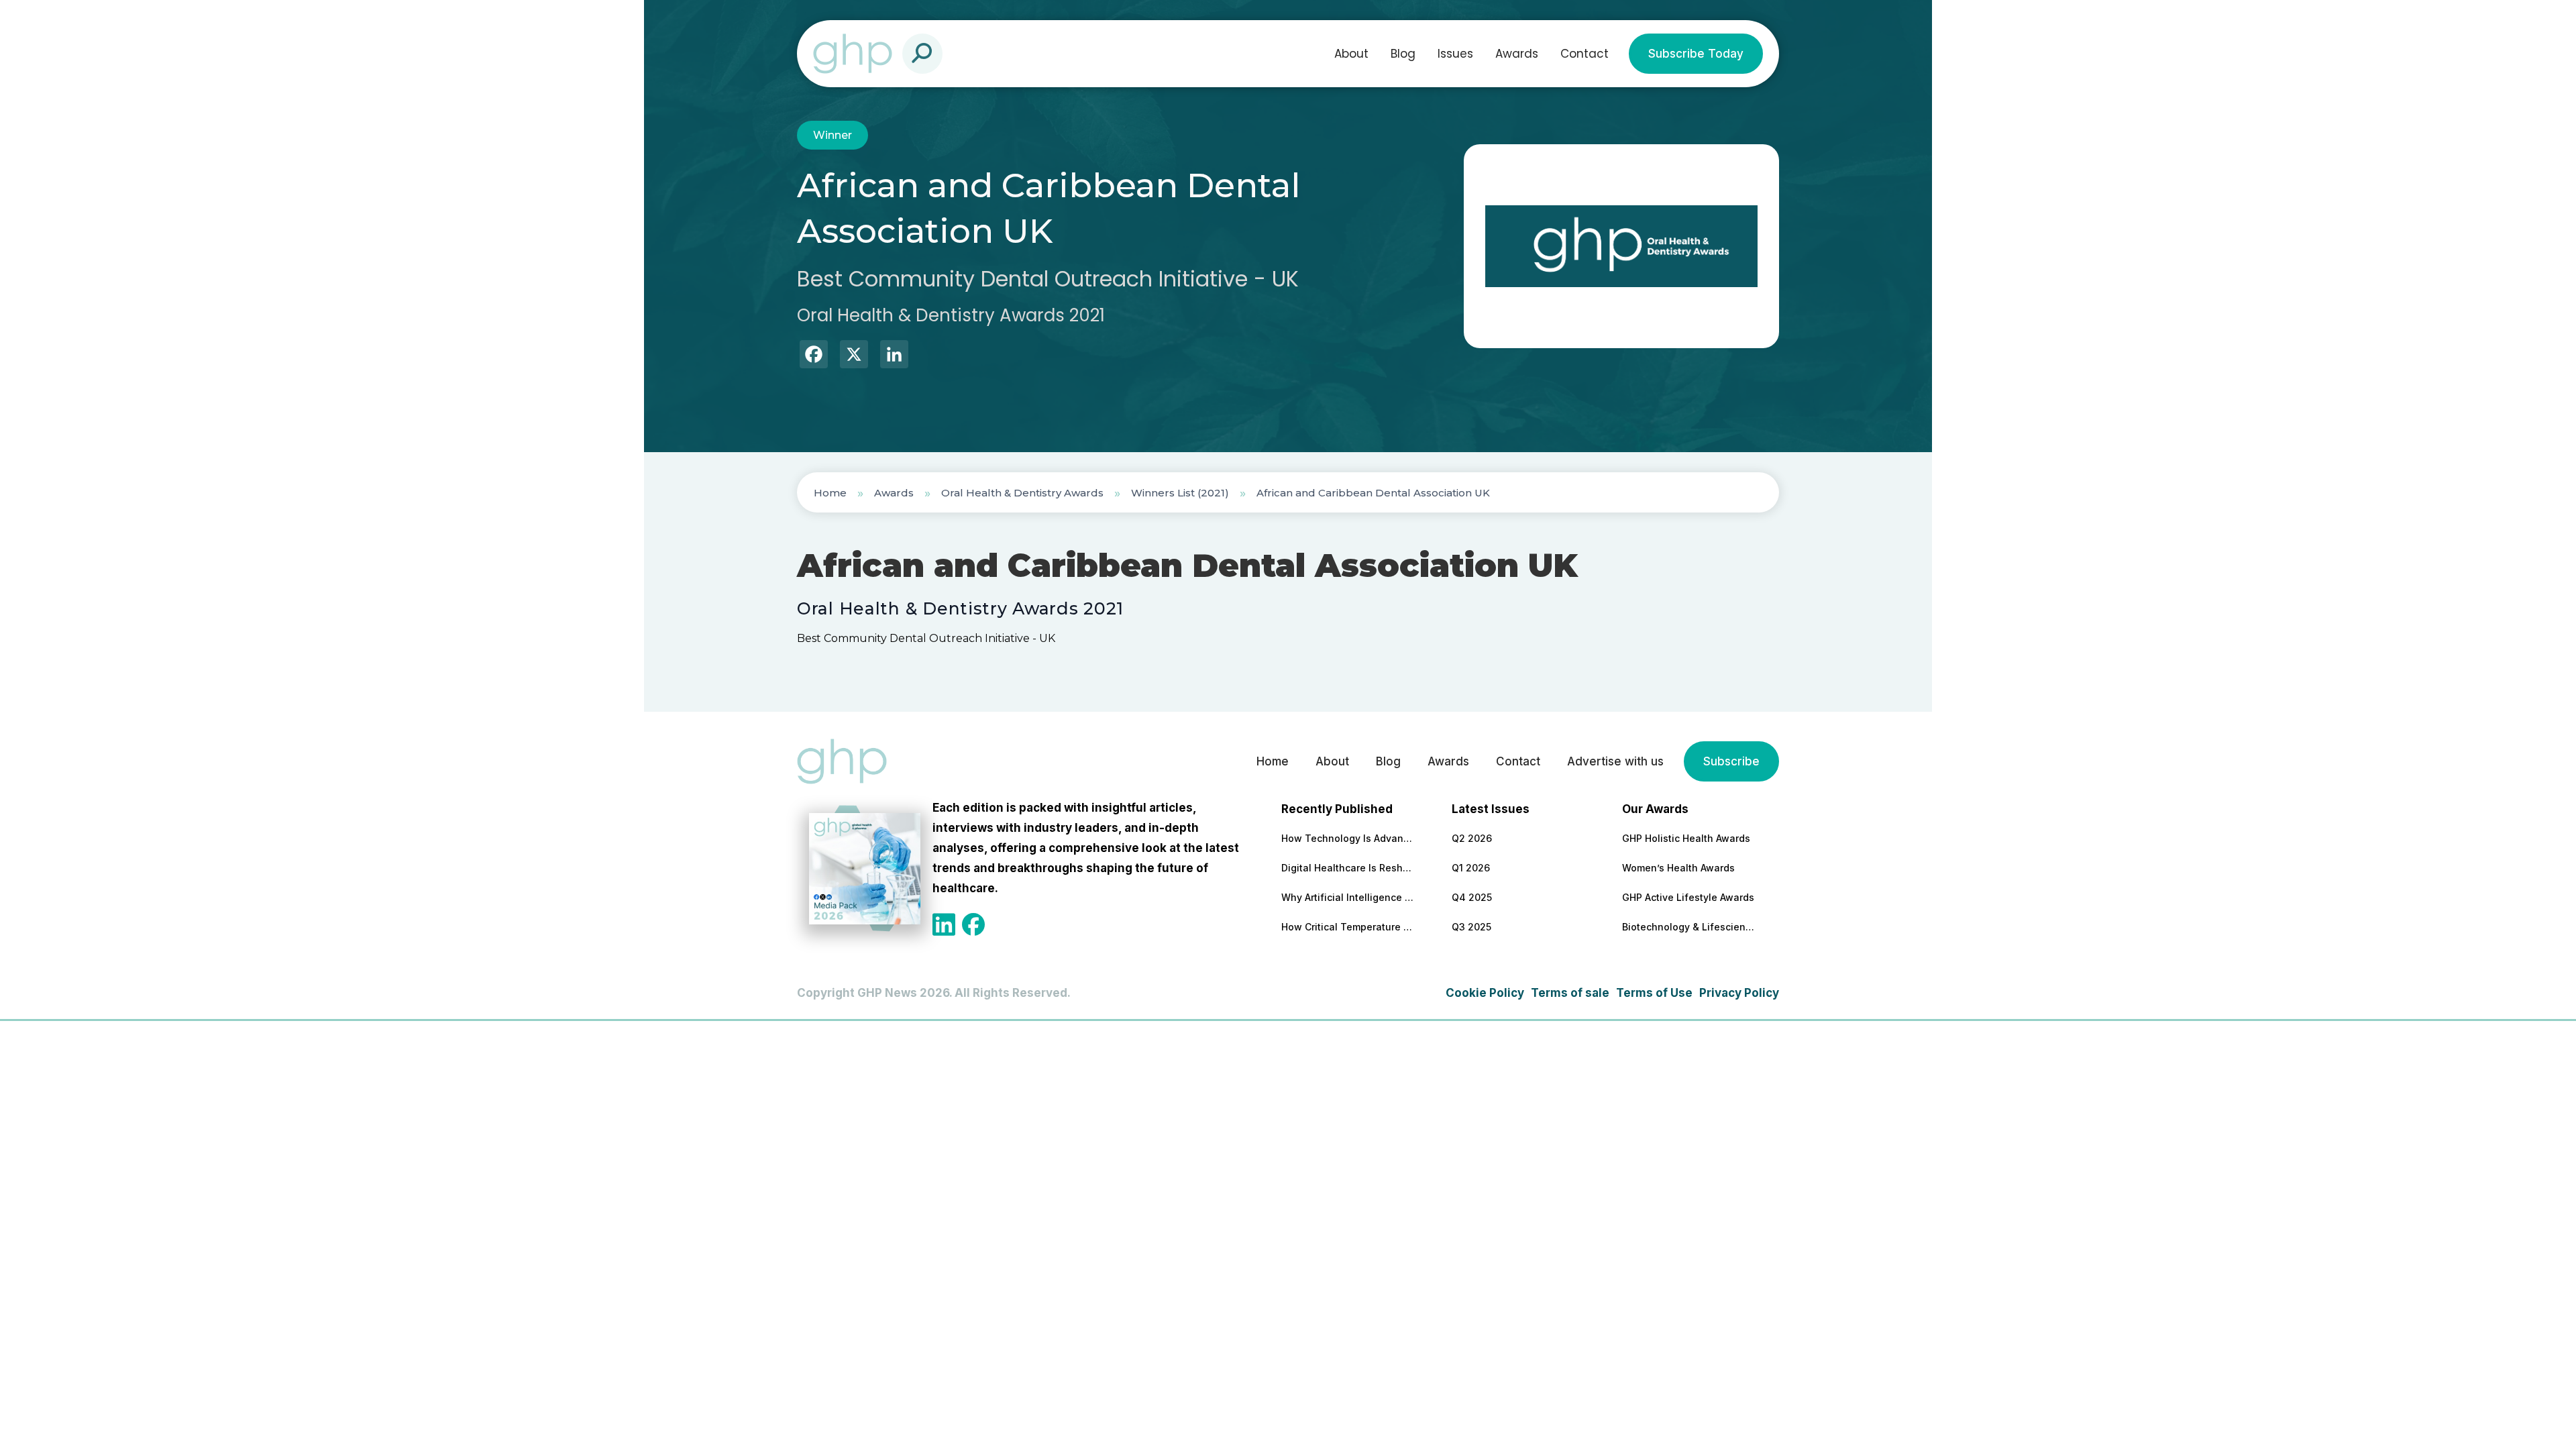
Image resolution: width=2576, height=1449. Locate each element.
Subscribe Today (1696, 54)
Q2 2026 (1472, 838)
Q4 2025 (1472, 897)
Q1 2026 (1471, 868)
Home (830, 493)
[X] (854, 356)
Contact (1585, 54)
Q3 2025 (1471, 927)
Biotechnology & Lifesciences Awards (1689, 927)
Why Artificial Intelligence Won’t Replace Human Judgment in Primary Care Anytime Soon (1348, 897)
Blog (1403, 54)
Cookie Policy (1485, 993)
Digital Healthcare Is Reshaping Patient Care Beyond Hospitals (1348, 868)
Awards (1517, 54)
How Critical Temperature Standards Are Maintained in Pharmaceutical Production (1348, 927)
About (1351, 54)
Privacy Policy (1739, 993)
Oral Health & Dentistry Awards (1022, 493)
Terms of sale (1570, 993)
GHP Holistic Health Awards (1686, 838)
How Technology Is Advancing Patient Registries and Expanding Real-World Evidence (1348, 838)
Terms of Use (1654, 993)
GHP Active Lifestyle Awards (1688, 897)
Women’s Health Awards (1678, 868)
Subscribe (1731, 761)
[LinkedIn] (894, 356)
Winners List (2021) (1180, 493)
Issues (1455, 54)
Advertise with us (1615, 761)
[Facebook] (814, 356)
